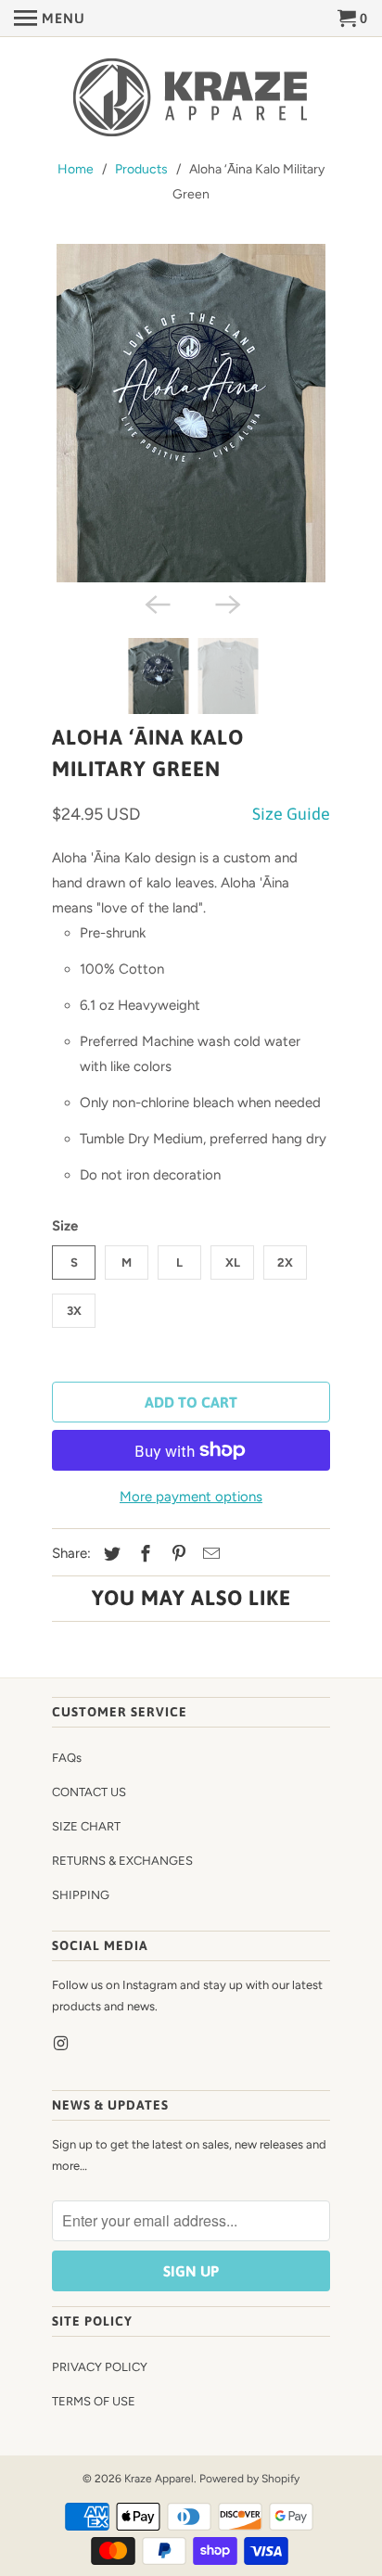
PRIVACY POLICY (100, 2367)
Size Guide (291, 814)
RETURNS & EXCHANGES (122, 1861)
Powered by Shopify (249, 2479)
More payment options (191, 1497)
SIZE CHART (86, 1826)
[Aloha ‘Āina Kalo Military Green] (191, 413)
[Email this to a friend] (209, 1554)
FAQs (67, 1758)
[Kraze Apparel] (191, 99)
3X (74, 1311)
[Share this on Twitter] (109, 1554)
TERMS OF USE (94, 2401)
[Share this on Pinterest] (176, 1554)
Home (76, 169)
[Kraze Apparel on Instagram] (62, 2044)
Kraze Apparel (159, 2479)
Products (141, 169)
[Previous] (156, 603)
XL (233, 1262)
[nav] (50, 19)
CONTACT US (89, 1792)
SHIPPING (81, 1895)
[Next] (226, 603)
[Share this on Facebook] (143, 1554)
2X (285, 1262)
